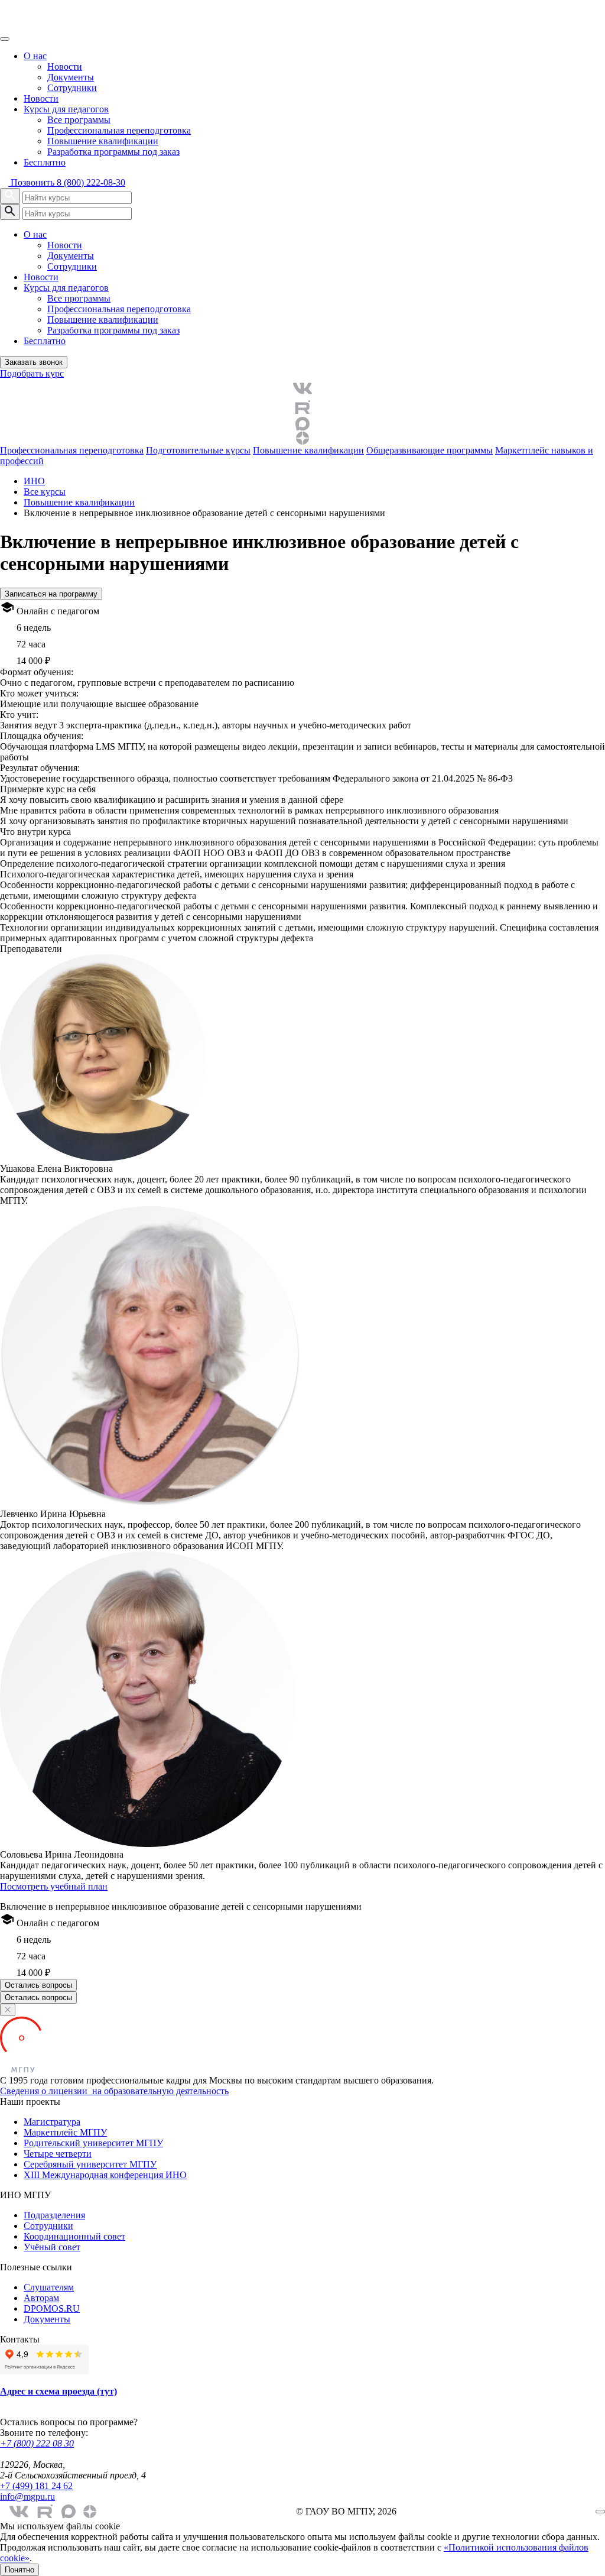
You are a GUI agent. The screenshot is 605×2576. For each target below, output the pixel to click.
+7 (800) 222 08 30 (37, 2443)
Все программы (79, 120)
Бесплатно (45, 162)
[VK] (302, 388)
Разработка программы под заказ (113, 152)
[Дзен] (302, 438)
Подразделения (54, 2215)
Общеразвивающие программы (430, 450)
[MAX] (302, 424)
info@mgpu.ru (27, 2496)
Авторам (41, 2298)
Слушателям (49, 2287)
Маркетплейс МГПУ (65, 2132)
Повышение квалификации (103, 141)
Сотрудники (72, 88)
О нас (35, 56)
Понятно (19, 2570)
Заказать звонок (34, 362)
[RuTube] (302, 407)
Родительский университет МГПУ (93, 2143)
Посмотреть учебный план (54, 1886)
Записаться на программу (51, 594)
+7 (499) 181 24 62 (36, 2486)
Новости (65, 67)
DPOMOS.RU (52, 2308)
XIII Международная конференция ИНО (105, 2175)
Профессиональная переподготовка (119, 130)
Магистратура (52, 2122)
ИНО (34, 481)
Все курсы (45, 492)
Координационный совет (74, 2236)
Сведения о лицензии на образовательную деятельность (114, 2091)
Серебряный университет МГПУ (90, 2164)
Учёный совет (52, 2247)
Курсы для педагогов (66, 109)
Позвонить (67, 182)
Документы (71, 77)
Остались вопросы (38, 1985)
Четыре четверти (58, 2154)
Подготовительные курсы (198, 450)
